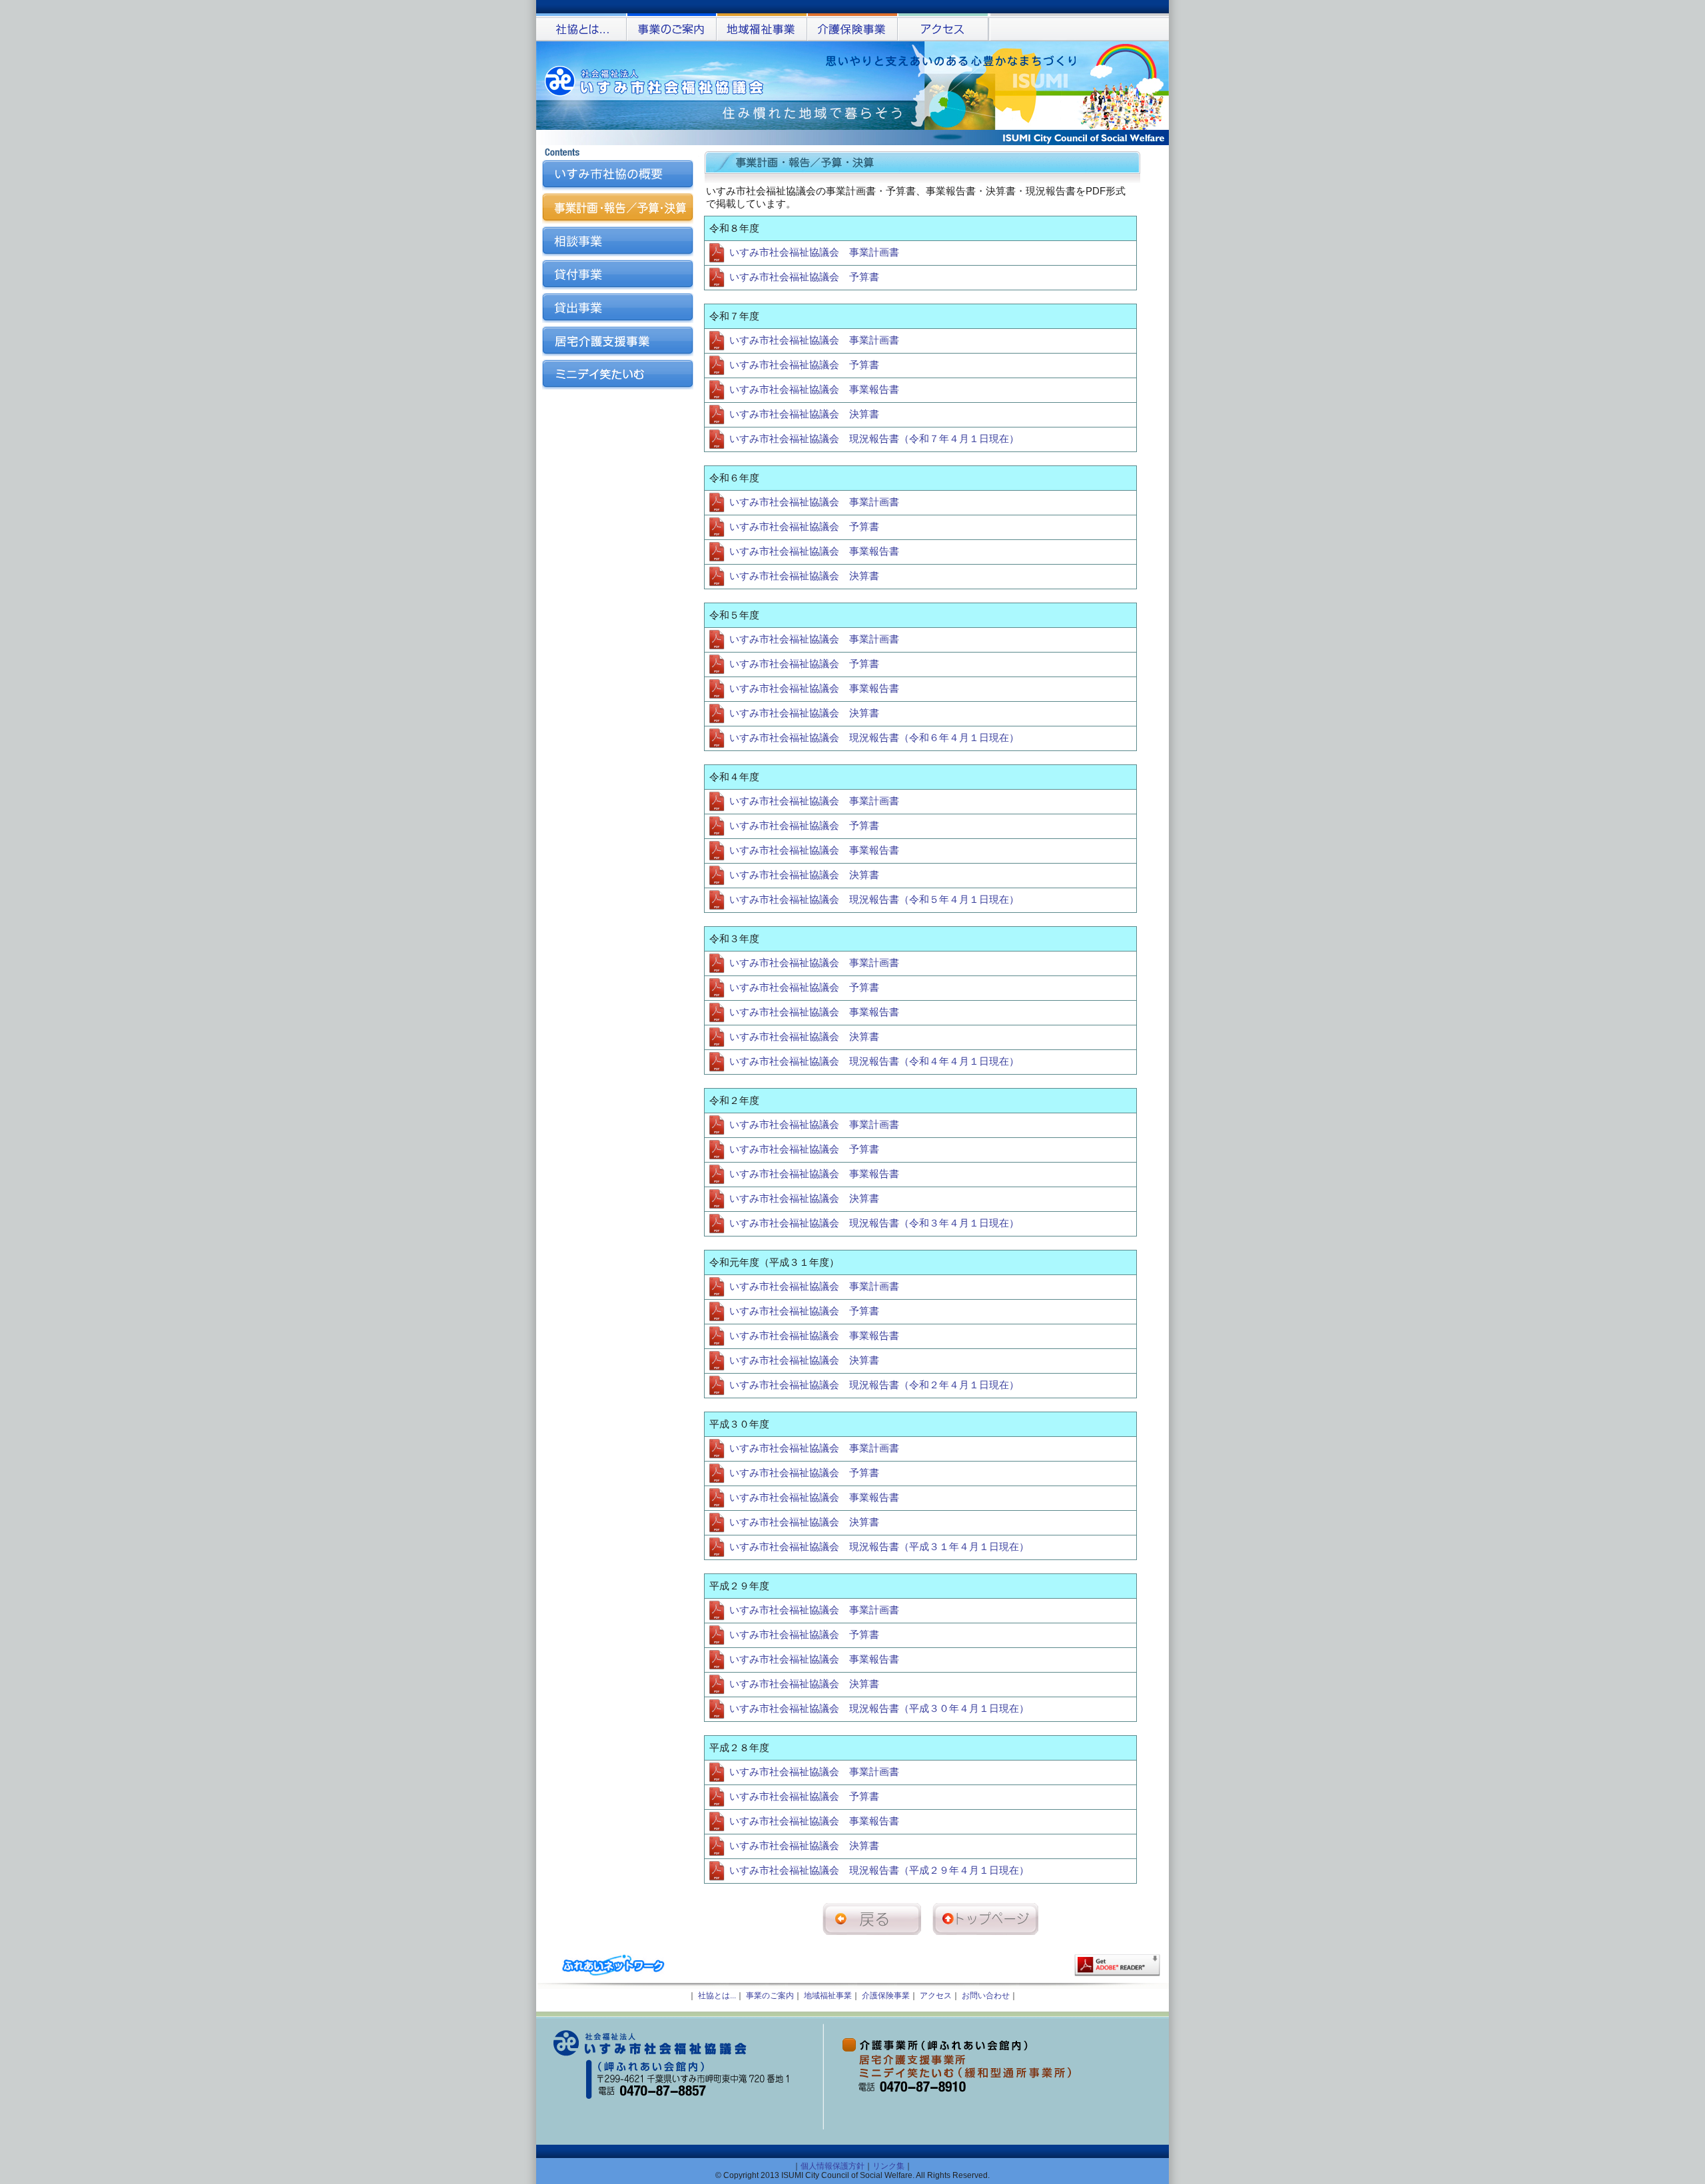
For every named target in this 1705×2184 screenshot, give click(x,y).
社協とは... (717, 1996)
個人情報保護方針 (833, 2166)
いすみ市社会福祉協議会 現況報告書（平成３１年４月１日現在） (878, 1547)
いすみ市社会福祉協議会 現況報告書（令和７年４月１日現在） (873, 439)
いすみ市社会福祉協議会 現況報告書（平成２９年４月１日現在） (878, 1870)
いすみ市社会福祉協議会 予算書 (803, 277)
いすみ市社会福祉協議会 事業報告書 (813, 390)
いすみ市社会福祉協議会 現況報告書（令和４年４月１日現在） (873, 1061)
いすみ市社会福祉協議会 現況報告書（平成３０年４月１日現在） (878, 1709)
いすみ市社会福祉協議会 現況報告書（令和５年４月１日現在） (873, 900)
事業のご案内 (770, 1996)
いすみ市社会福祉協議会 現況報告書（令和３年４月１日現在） (873, 1223)
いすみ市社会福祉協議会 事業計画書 (813, 252)
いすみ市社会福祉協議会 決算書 (803, 414)
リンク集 (888, 2166)
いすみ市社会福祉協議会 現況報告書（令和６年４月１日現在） (873, 738)
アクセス (936, 1996)
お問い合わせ (986, 1996)
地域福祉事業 (828, 1996)
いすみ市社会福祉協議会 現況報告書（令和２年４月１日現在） (873, 1385)
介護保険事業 (886, 1996)
